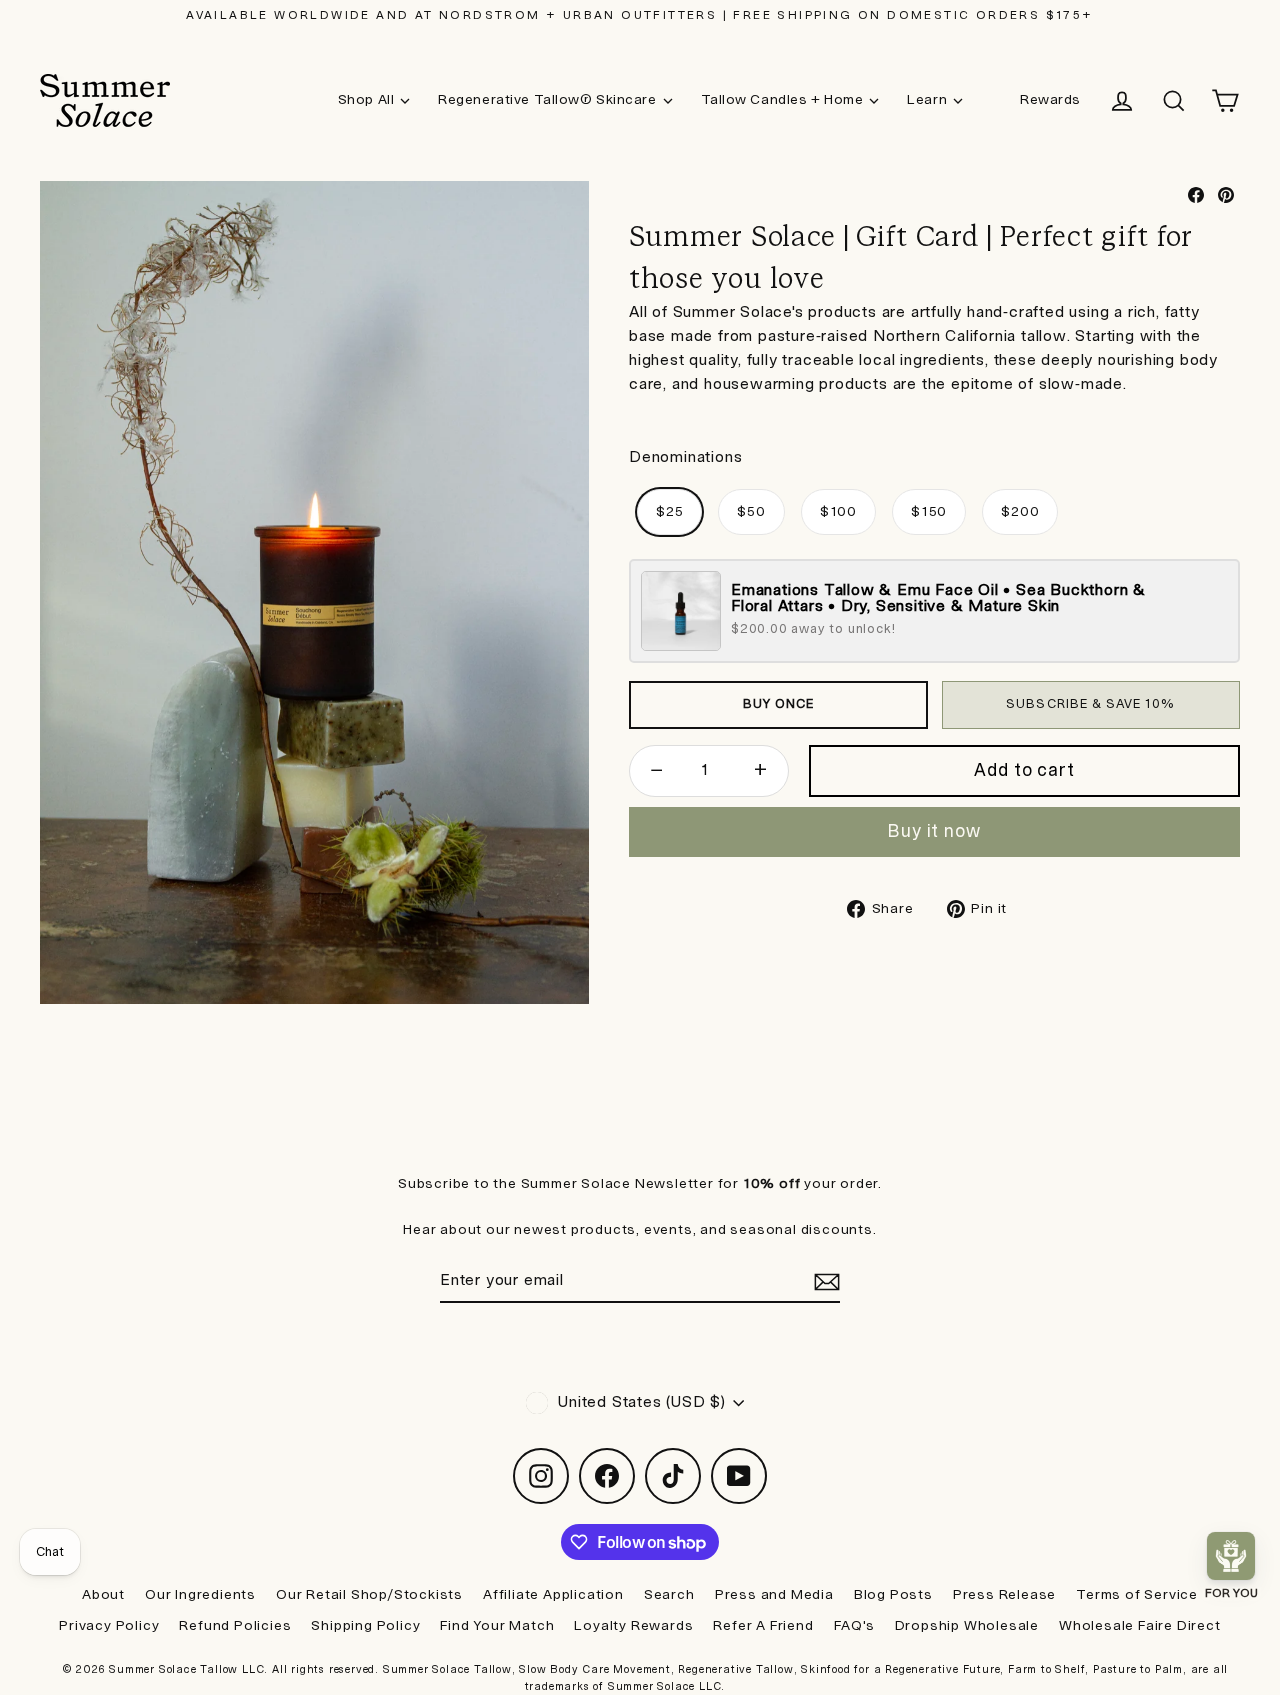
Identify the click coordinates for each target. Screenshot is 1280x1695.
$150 (929, 512)
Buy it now (934, 831)
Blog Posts (893, 1595)
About (103, 1595)
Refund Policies (235, 1626)
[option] (314, 592)
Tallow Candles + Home (782, 100)
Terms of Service (1137, 1595)
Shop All (366, 100)
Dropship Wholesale (967, 1626)
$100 (838, 512)
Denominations (685, 457)
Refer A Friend (763, 1626)
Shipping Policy (365, 1626)
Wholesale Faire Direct (1140, 1626)
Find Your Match (497, 1626)
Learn (927, 100)
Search (669, 1595)
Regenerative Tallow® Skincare (547, 100)
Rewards (1050, 100)
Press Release (1004, 1595)
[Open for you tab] (1231, 1556)
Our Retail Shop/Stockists (369, 1595)
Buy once (778, 704)
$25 (669, 512)
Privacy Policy (109, 1626)
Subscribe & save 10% (1090, 704)
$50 (751, 512)
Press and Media (774, 1595)
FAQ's (854, 1626)
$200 (1020, 512)
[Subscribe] (824, 1282)
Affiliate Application (553, 1595)
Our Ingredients (200, 1595)
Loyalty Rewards (633, 1626)
